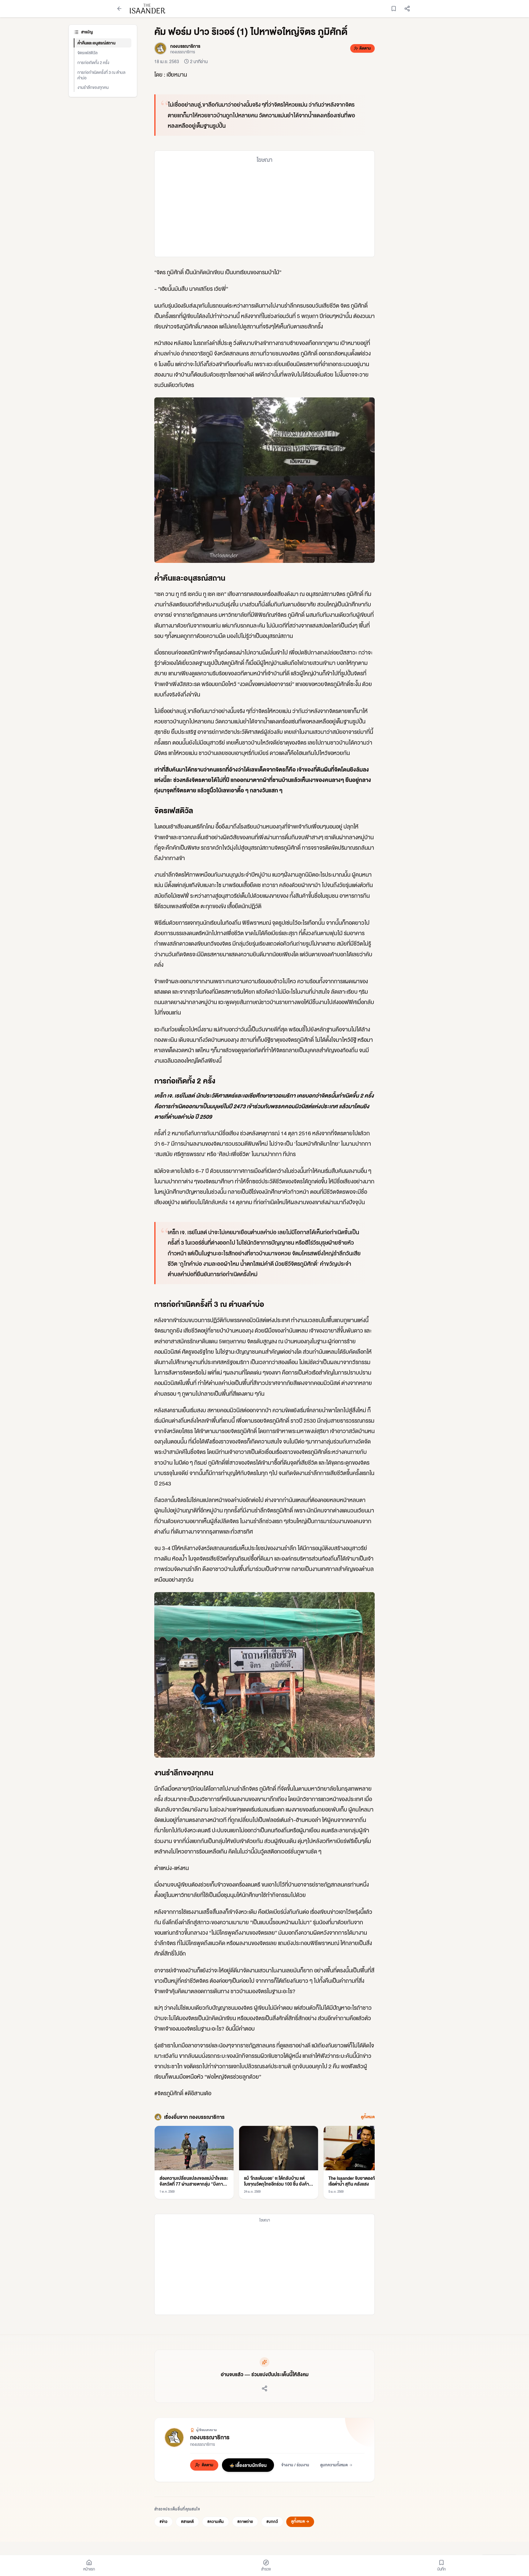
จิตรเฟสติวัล (88, 53)
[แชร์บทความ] (407, 9)
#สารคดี (187, 2522)
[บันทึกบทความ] (394, 9)
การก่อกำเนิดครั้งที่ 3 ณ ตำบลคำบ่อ (101, 75)
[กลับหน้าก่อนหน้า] (119, 9)
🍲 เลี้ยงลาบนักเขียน (248, 2465)
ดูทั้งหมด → (300, 2521)
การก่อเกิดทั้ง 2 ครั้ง (93, 62)
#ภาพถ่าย (245, 2522)
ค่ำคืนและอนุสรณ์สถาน (96, 43)
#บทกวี (272, 2522)
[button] (264, 480)
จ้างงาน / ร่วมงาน (295, 2465)
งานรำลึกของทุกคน (93, 87)
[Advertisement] (264, 210)
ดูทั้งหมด (368, 2117)
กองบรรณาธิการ (210, 2437)
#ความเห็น (216, 2522)
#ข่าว (163, 2522)
